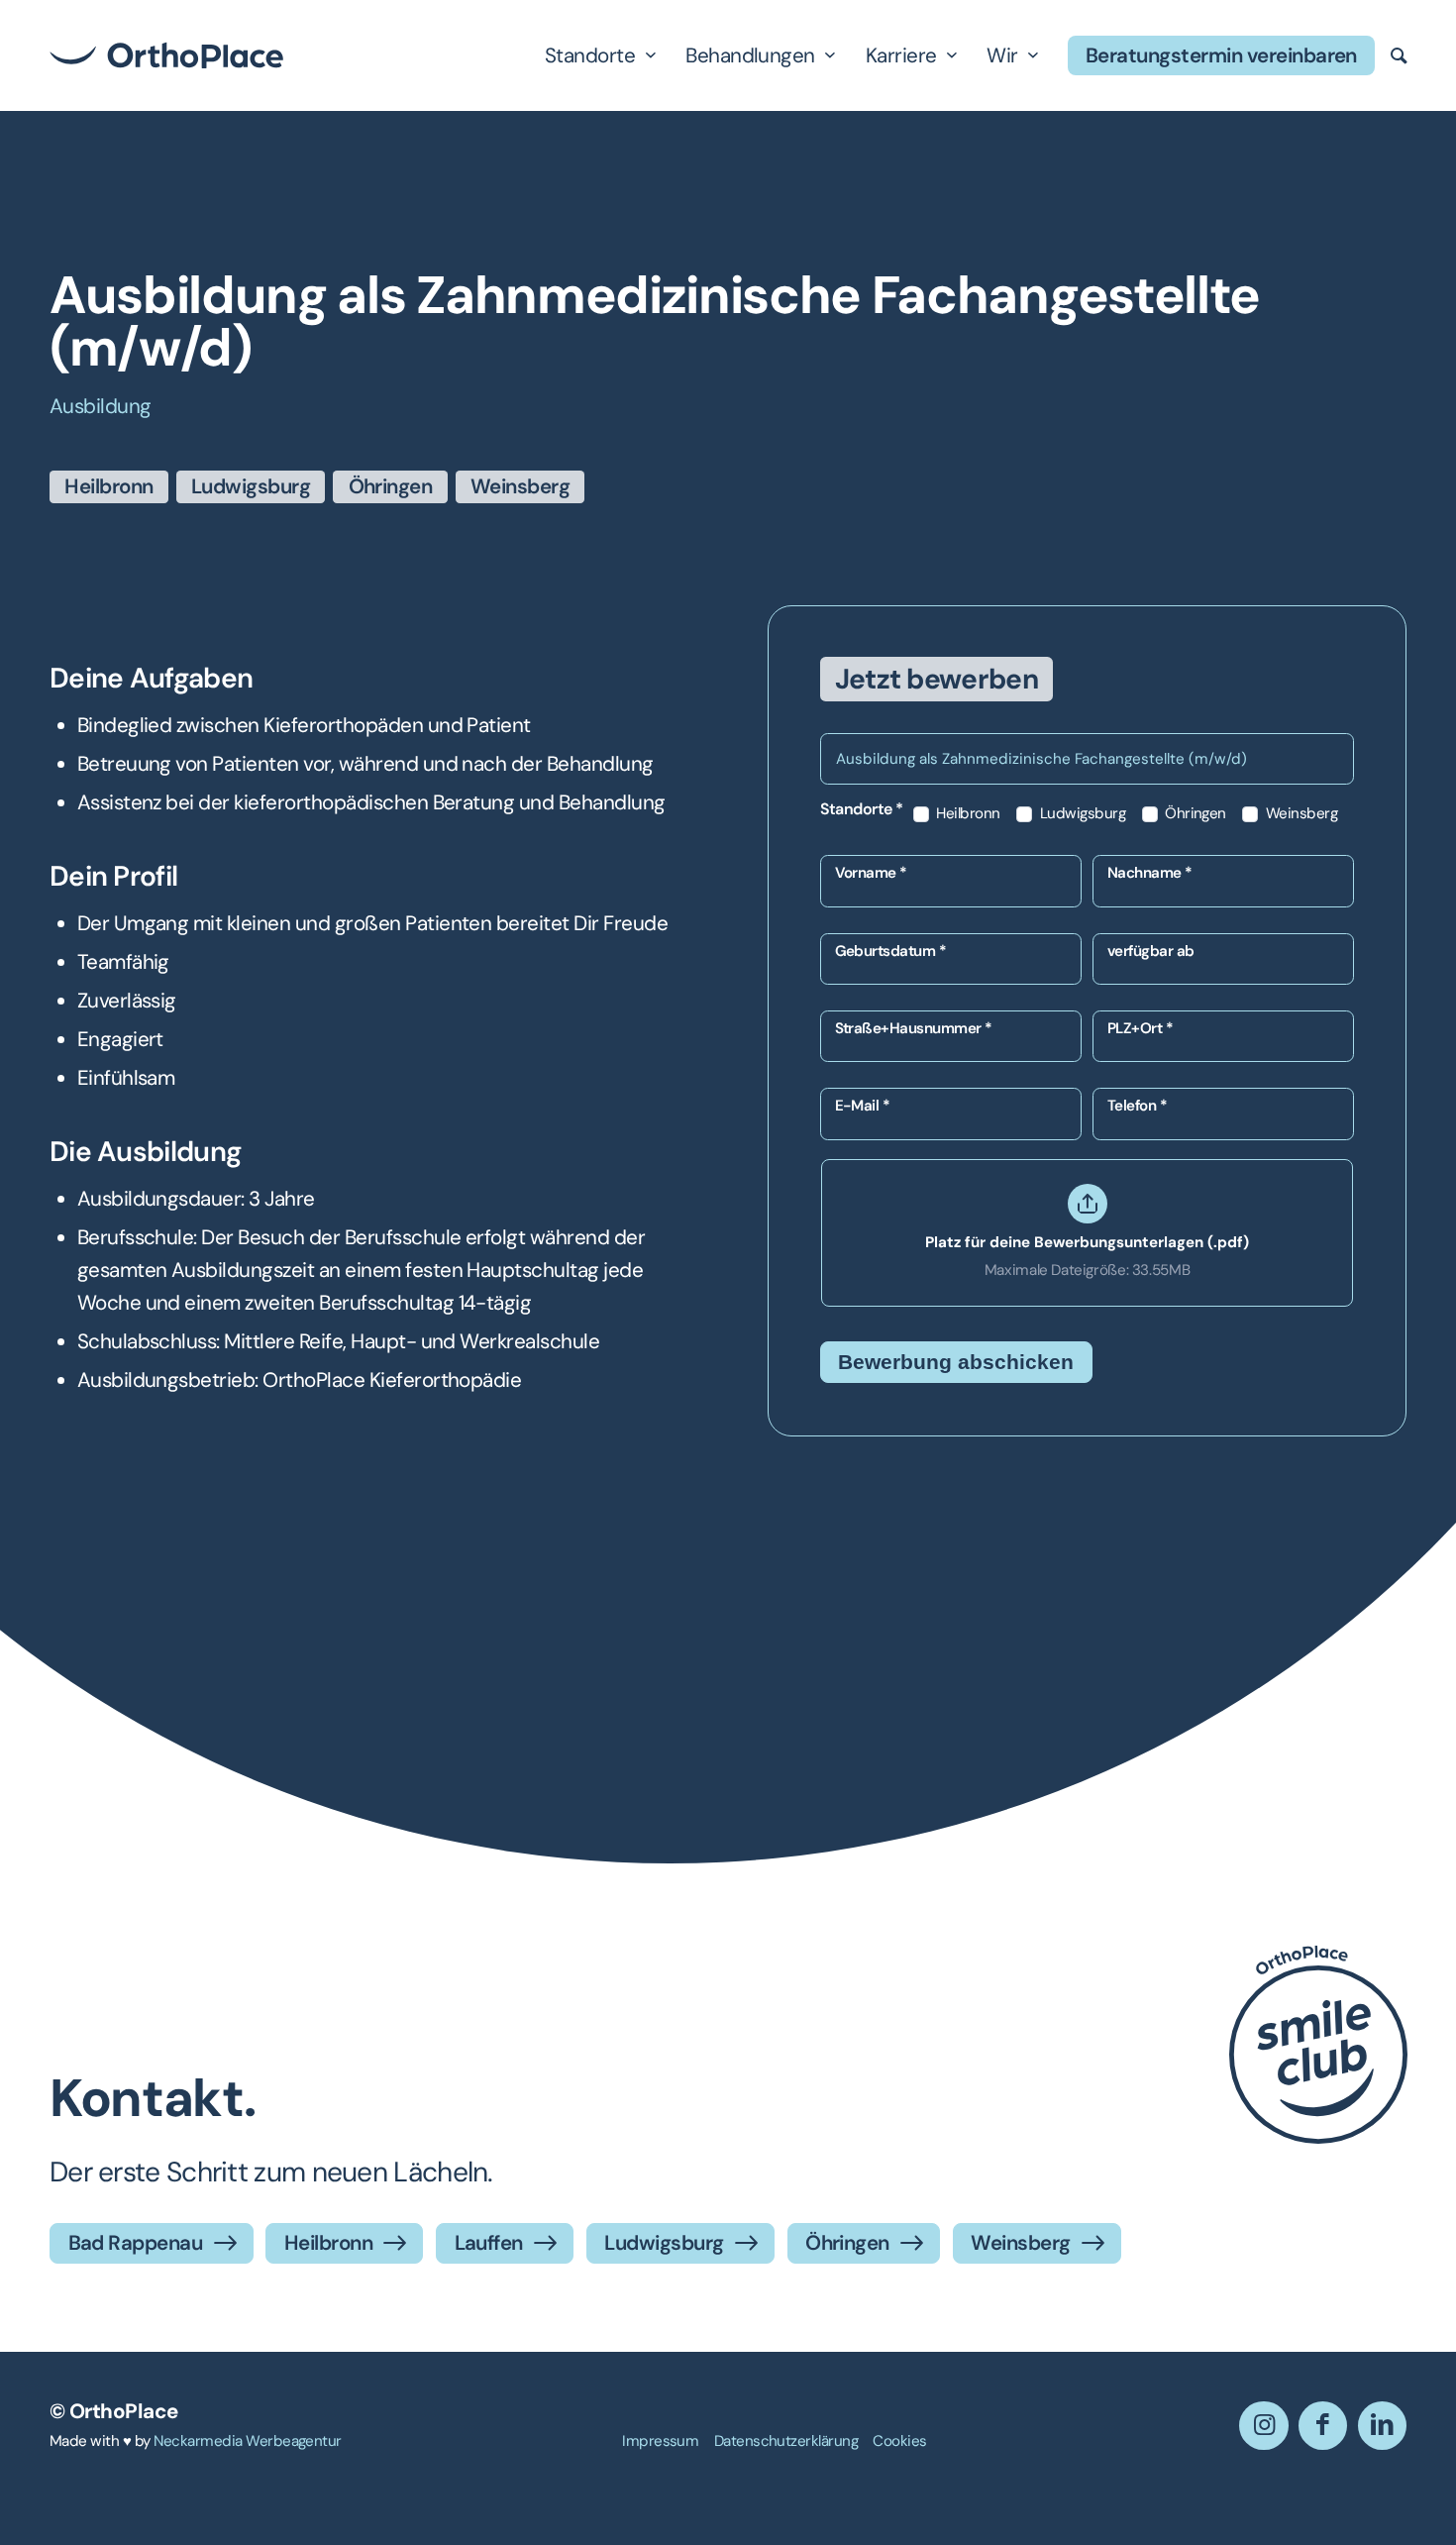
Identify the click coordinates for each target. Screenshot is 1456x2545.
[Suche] (1399, 55)
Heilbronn (967, 814)
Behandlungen (750, 55)
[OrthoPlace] (166, 55)
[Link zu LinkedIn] (1382, 2426)
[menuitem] (660, 2441)
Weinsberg (1300, 814)
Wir (1002, 55)
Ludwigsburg (1081, 814)
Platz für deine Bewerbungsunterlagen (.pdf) (1087, 1242)
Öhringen (1194, 814)
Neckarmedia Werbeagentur (248, 2441)
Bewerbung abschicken (956, 1362)
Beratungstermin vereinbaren (1221, 55)
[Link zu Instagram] (1263, 2426)
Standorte (590, 55)
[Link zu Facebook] (1323, 2426)
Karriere (901, 55)
